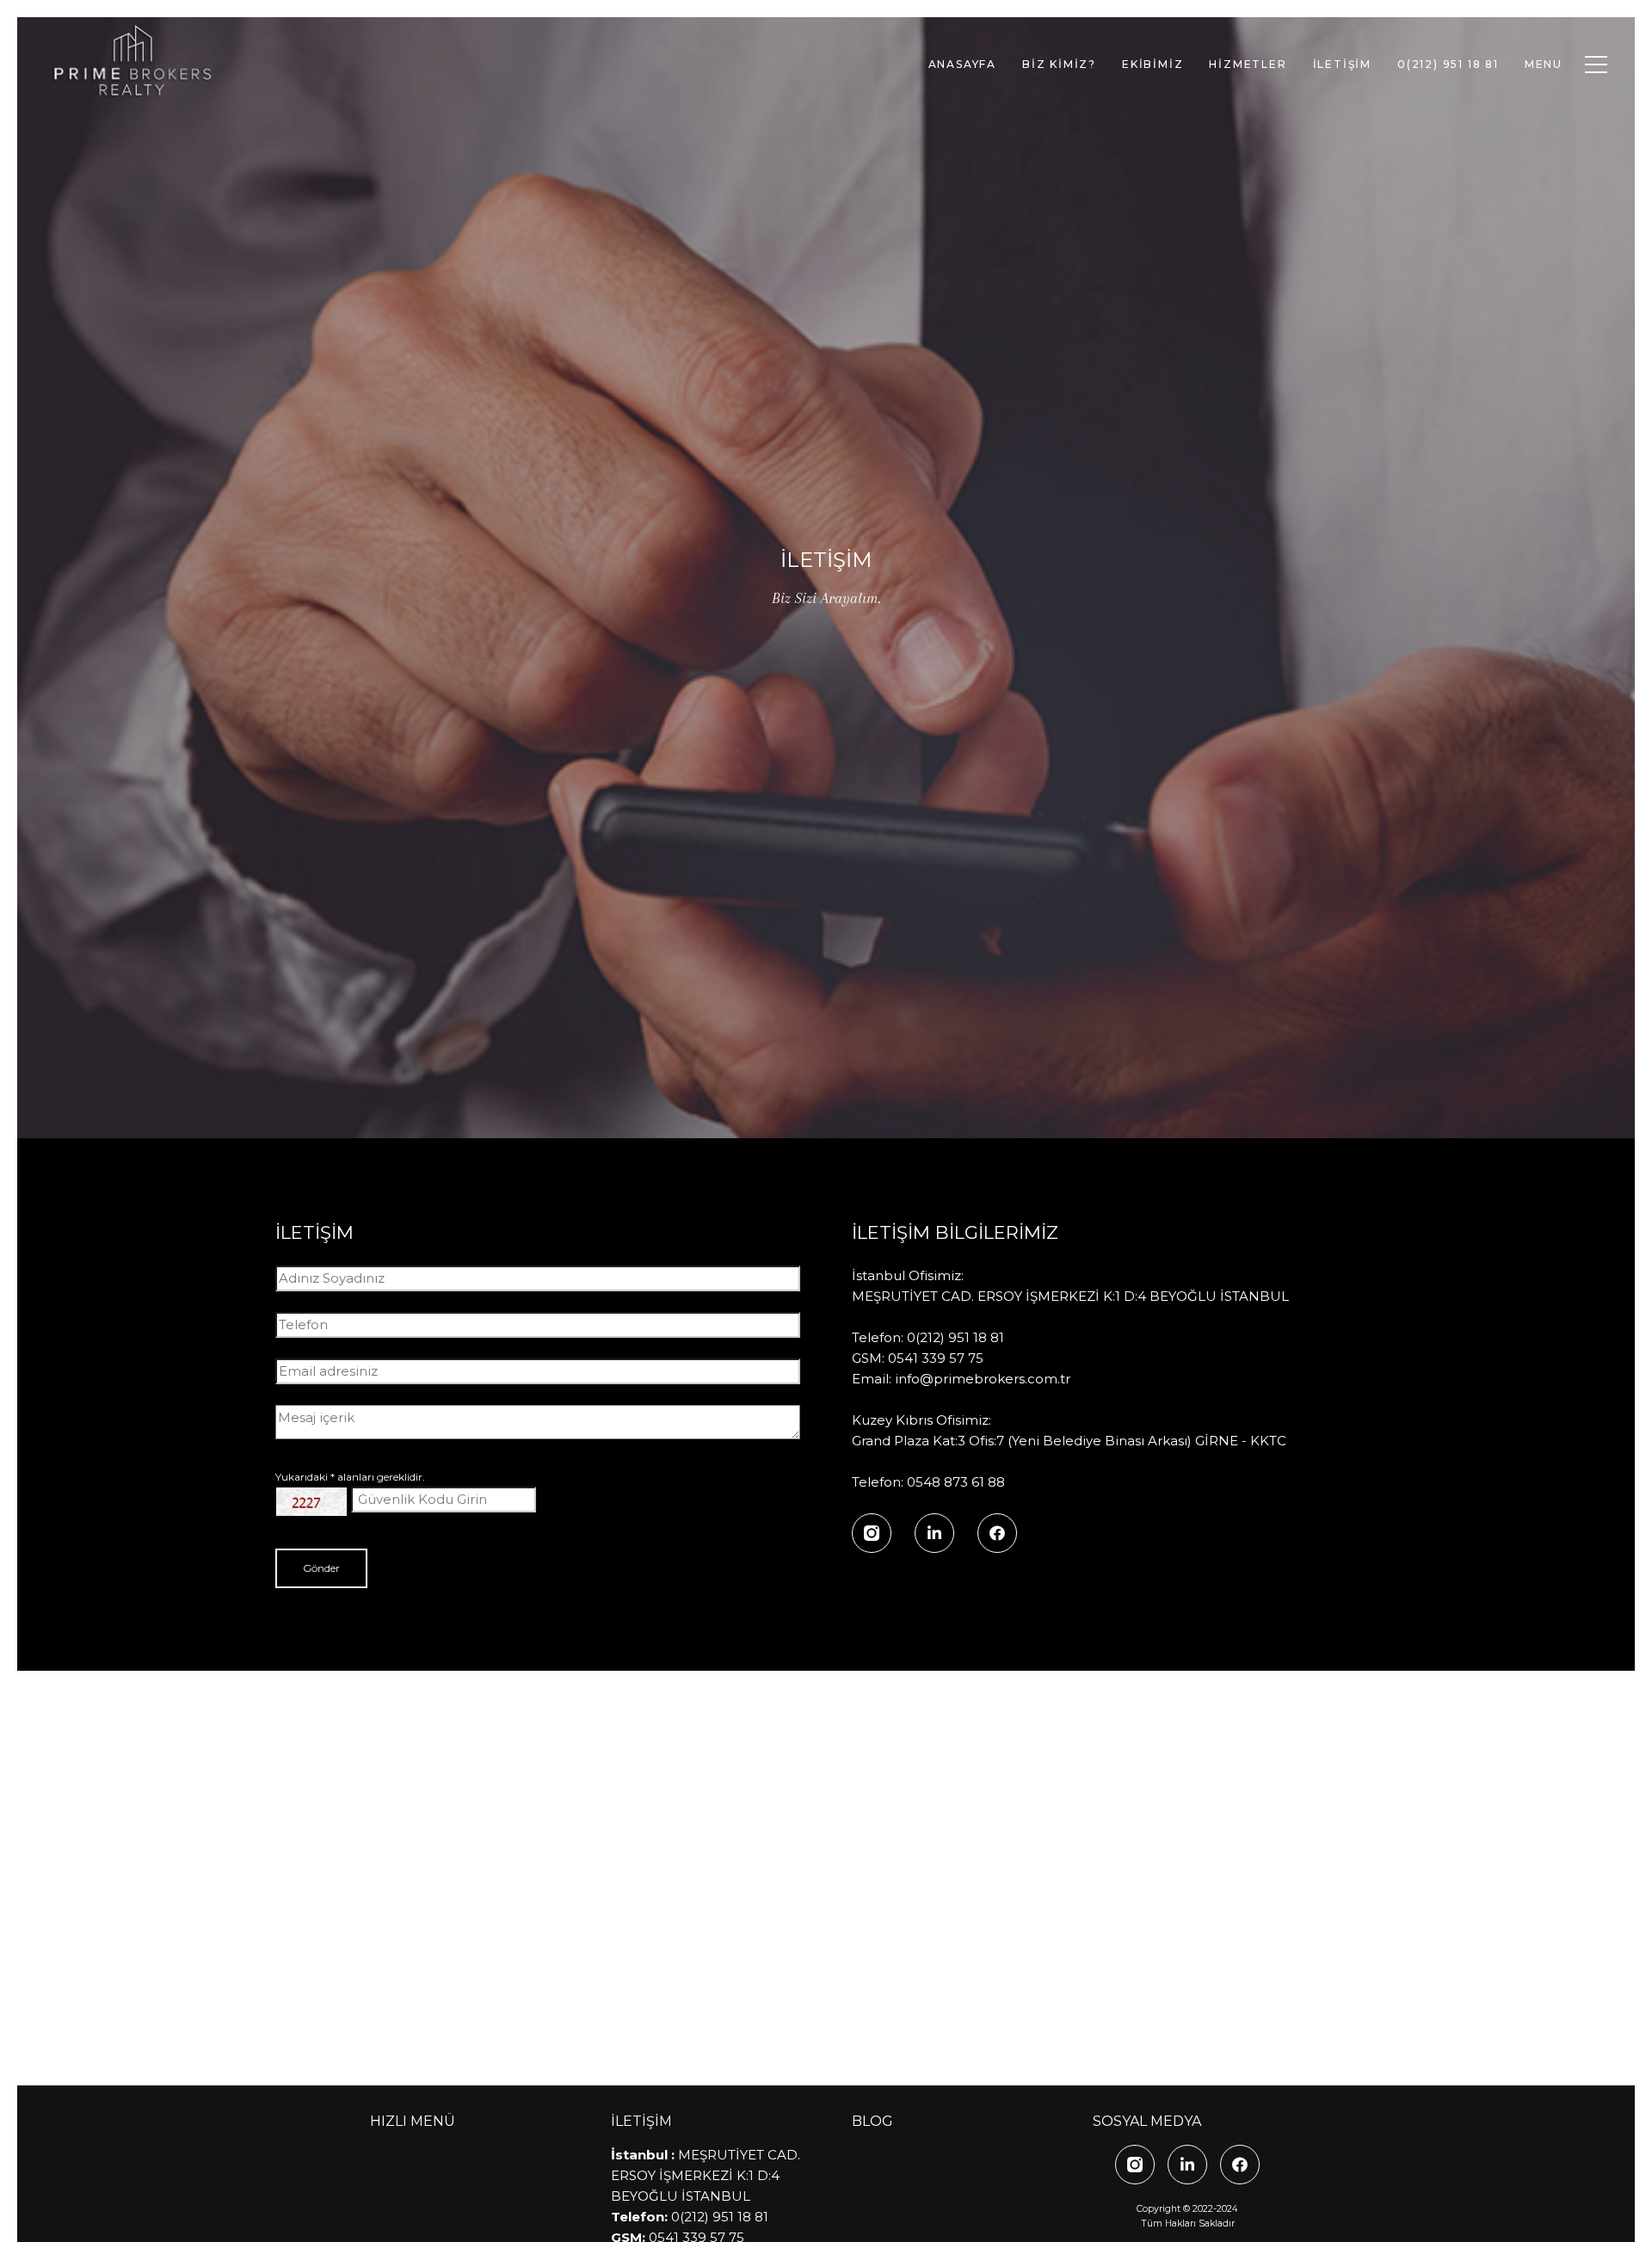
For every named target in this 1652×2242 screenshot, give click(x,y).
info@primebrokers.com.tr (983, 1379)
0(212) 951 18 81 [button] (1448, 64)
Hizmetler (1248, 64)
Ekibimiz (1153, 64)
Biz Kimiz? (1059, 64)
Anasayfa (962, 64)
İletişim (1342, 64)
